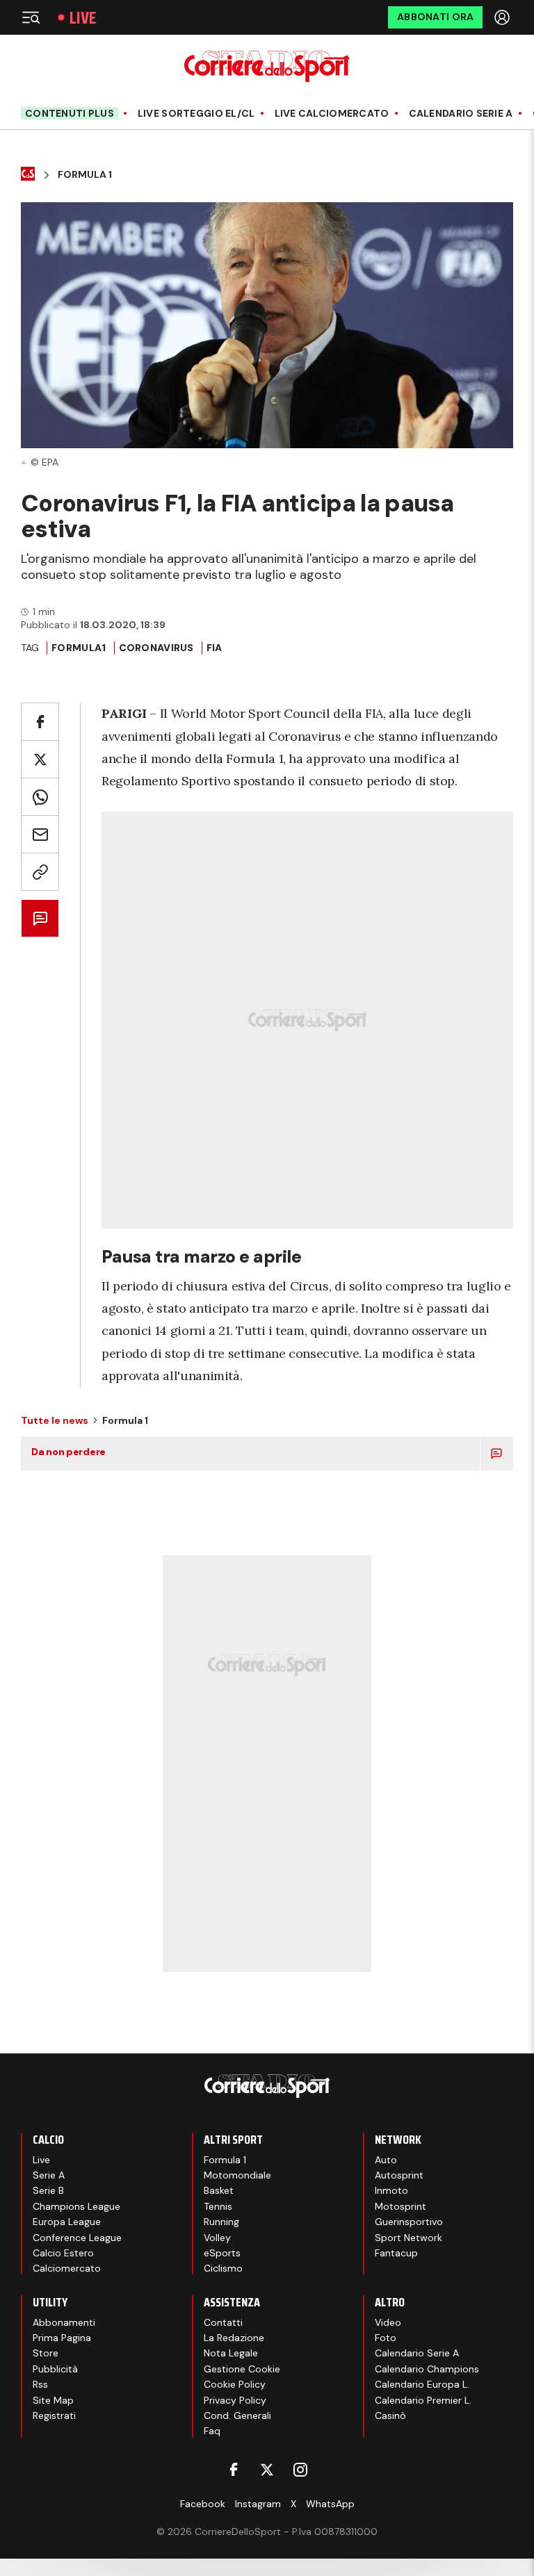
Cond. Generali (237, 2415)
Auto (386, 2160)
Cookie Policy (235, 2384)
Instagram (258, 2504)
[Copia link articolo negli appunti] (40, 872)
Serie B (48, 2190)
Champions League (76, 2206)
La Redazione (234, 2338)
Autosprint (399, 2175)
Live (83, 18)
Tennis (218, 2206)
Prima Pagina (62, 2338)
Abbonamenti (64, 2322)
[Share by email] (40, 834)
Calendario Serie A (461, 114)
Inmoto (391, 2190)
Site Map (53, 2400)
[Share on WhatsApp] (40, 797)
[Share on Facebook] (40, 722)
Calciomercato (67, 2268)
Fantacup (396, 2253)
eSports (222, 2253)
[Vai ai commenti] (40, 918)
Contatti (223, 2322)
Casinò (390, 2415)
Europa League (67, 2222)
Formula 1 (85, 175)
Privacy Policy (235, 2400)
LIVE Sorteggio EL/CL (196, 114)
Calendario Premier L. (423, 2400)
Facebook (203, 2504)
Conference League (77, 2238)
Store (46, 2353)
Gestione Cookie (242, 2369)
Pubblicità (55, 2369)
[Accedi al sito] (503, 17)
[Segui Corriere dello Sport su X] (267, 2470)
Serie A (49, 2175)
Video (388, 2322)
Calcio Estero (63, 2253)
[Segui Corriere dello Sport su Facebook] (234, 2470)
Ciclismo (223, 2268)
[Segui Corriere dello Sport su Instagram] (300, 2470)
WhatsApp (330, 2504)
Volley (217, 2238)
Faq (212, 2431)
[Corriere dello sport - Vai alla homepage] (267, 66)
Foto (386, 2338)
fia (215, 648)
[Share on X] (40, 759)
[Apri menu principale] (31, 17)
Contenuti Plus (70, 113)
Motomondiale (237, 2175)
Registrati (54, 2415)
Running (221, 2222)
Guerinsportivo (409, 2222)
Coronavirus (156, 648)
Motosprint (400, 2206)
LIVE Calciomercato (332, 114)
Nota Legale (231, 2353)
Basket (219, 2190)
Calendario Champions (427, 2369)
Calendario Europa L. (422, 2384)
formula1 (79, 648)
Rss (40, 2384)
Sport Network (408, 2238)
